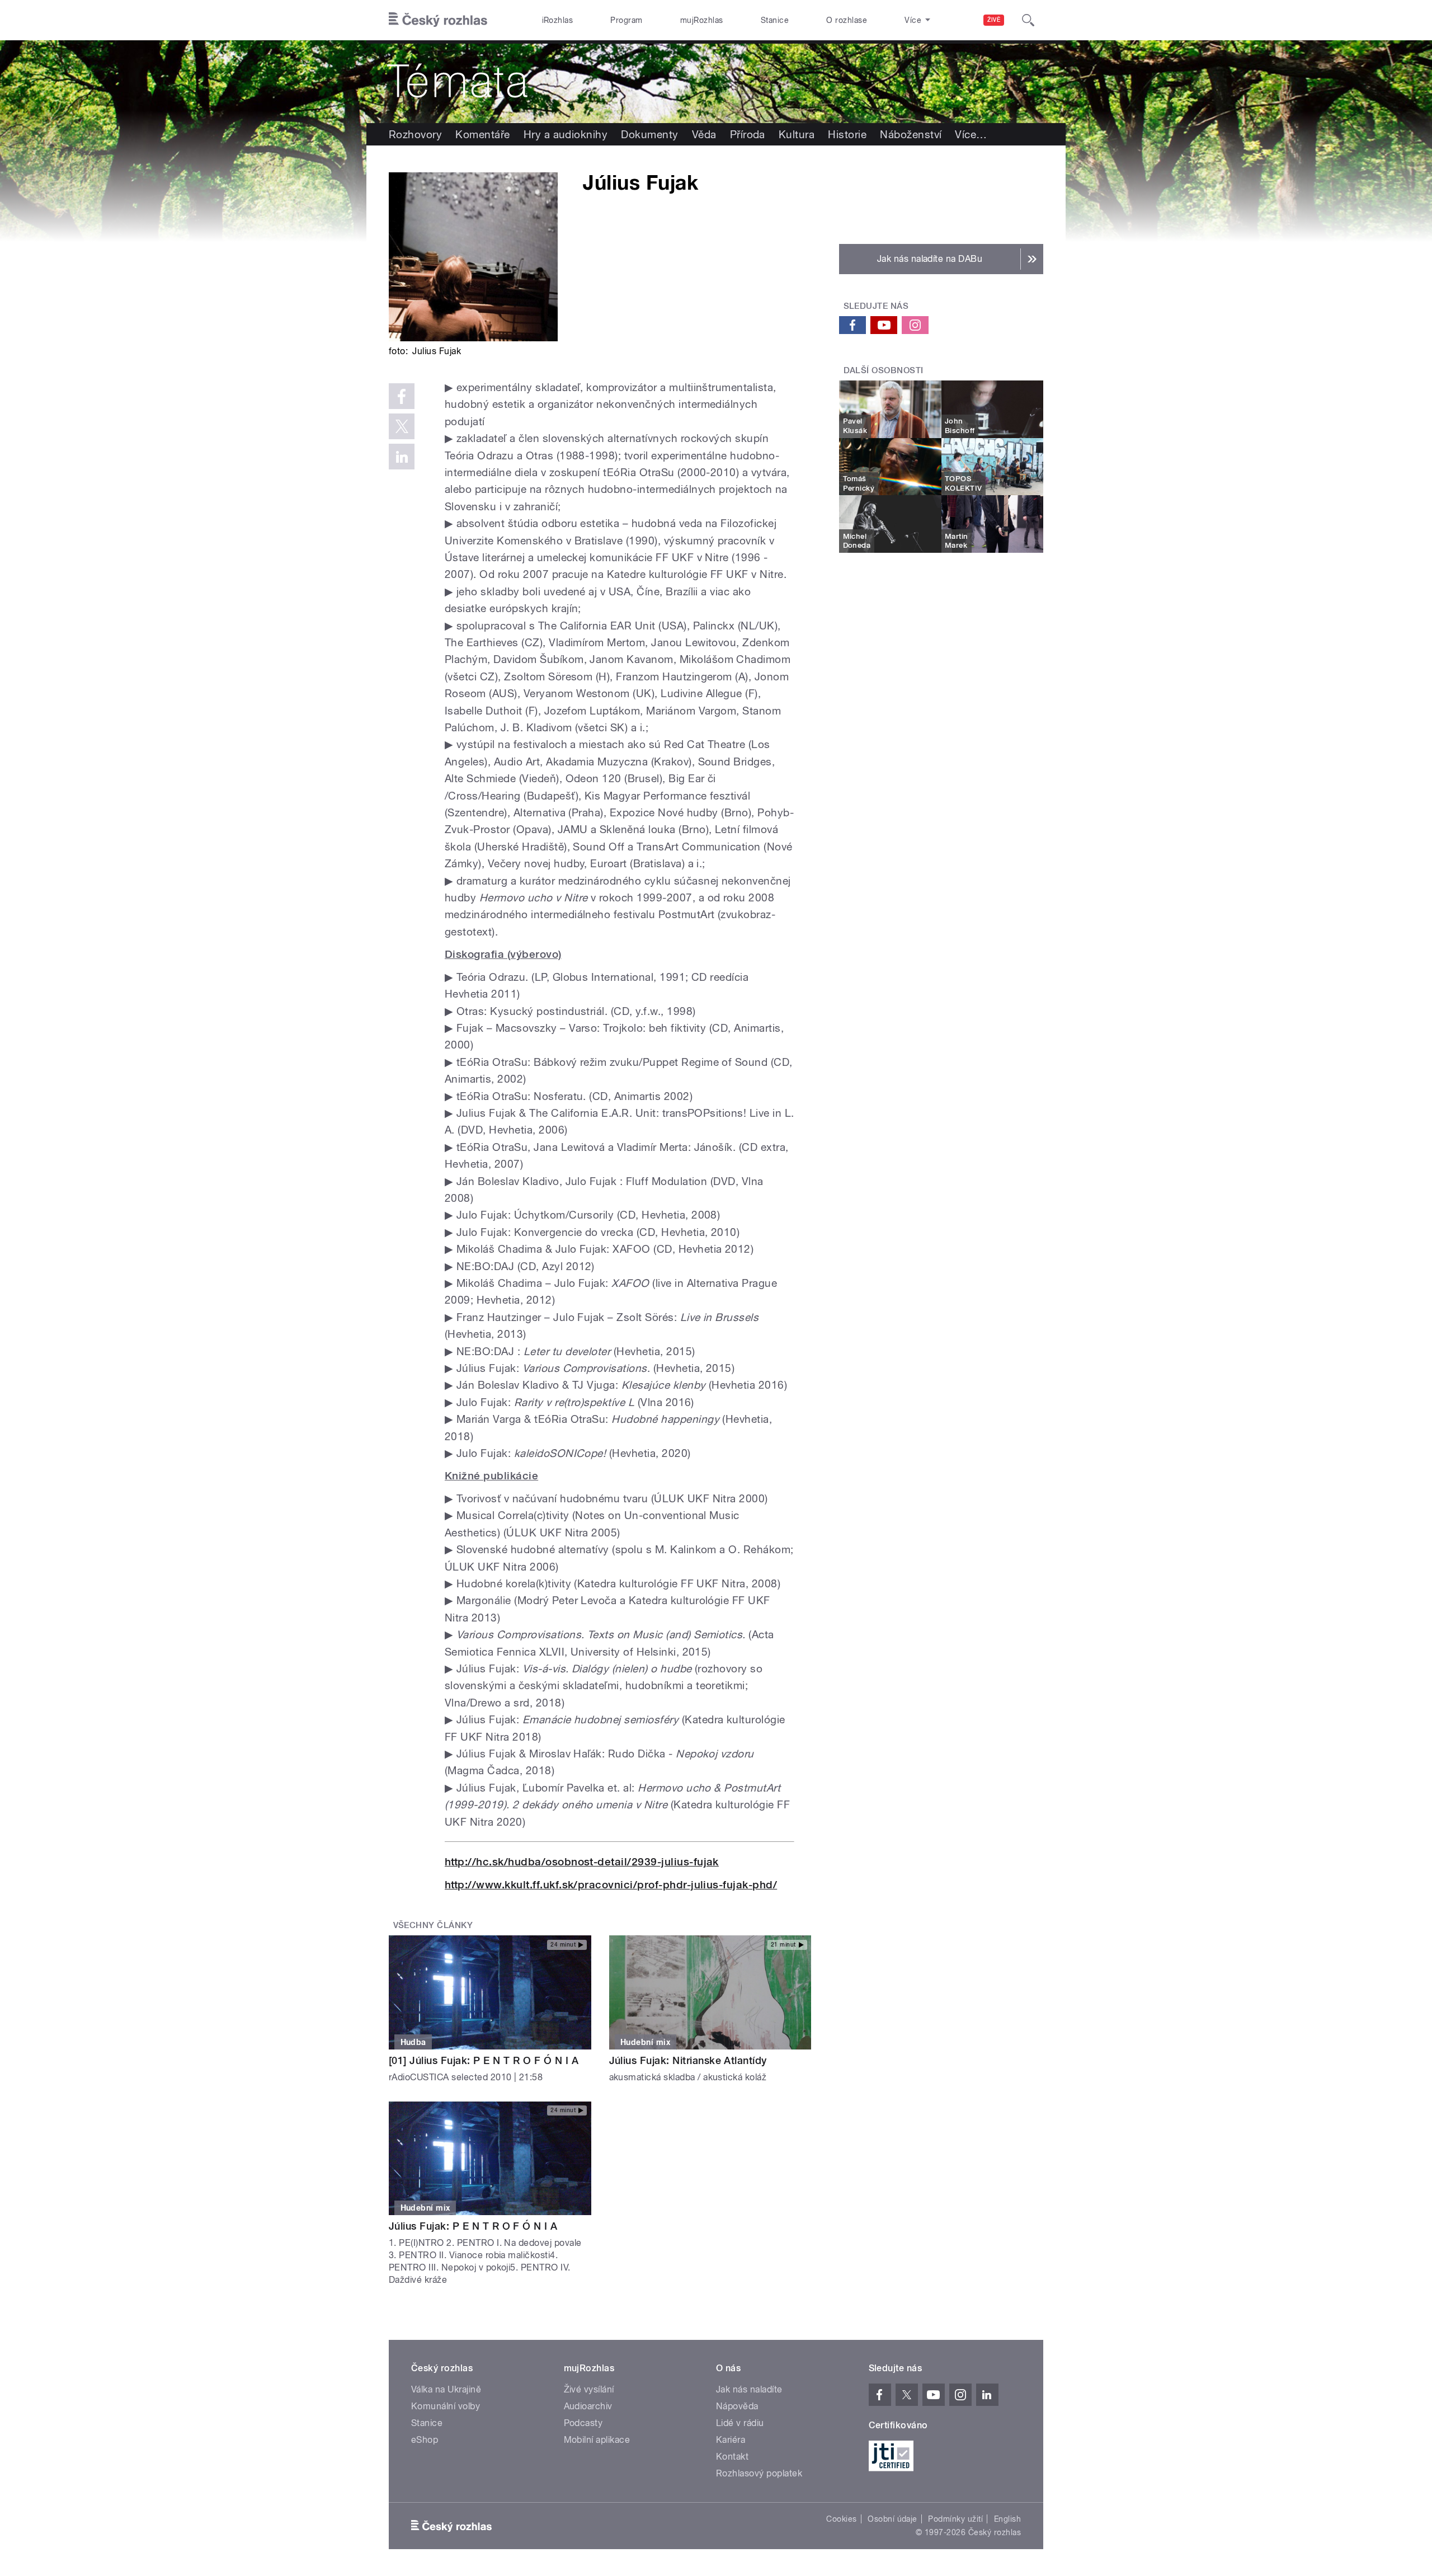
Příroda (748, 134)
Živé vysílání (589, 2389)
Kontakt (732, 2457)
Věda (704, 134)
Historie (847, 134)
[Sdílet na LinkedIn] (402, 457)
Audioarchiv (588, 2406)
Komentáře (482, 134)
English (1007, 2519)
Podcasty (583, 2423)
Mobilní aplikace (597, 2440)
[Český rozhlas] (438, 20)
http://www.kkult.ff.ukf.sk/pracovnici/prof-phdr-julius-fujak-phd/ (611, 1885)
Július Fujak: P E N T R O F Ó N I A (473, 2226)
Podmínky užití (955, 2519)
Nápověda (737, 2406)
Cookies (841, 2519)
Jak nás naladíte (749, 2389)
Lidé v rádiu (740, 2423)
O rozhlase (847, 20)
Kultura (797, 134)
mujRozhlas (702, 20)
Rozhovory (415, 134)
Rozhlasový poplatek (759, 2473)
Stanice (775, 20)
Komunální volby (446, 2406)
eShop (425, 2440)
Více (971, 134)
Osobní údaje (892, 2519)
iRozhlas (558, 20)
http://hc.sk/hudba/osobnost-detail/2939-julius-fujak (582, 1862)
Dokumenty (649, 134)
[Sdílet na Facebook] (402, 396)
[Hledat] (1028, 20)
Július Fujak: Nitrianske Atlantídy (688, 2060)
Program (626, 20)
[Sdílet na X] (402, 426)
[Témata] (716, 82)
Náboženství (911, 134)
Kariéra (731, 2440)
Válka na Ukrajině (446, 2389)
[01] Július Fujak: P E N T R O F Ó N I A (484, 2060)
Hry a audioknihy (566, 134)
